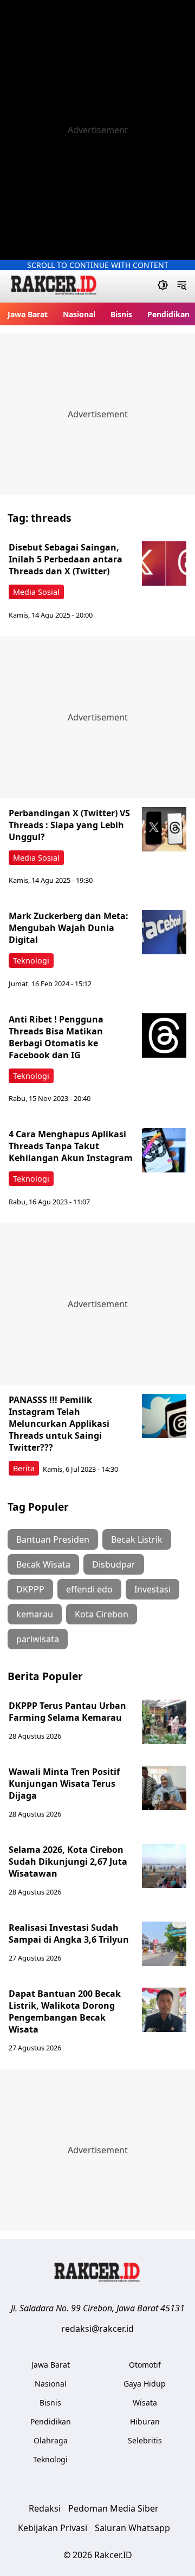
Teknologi (31, 961)
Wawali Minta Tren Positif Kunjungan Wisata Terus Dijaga (64, 1784)
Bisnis (121, 314)
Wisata (145, 2403)
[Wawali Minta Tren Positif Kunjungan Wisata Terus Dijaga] (164, 1788)
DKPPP (30, 1589)
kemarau (35, 1614)
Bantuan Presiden (53, 1539)
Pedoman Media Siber (113, 2508)
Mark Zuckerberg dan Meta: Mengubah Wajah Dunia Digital (69, 928)
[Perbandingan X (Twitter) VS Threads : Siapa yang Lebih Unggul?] (164, 829)
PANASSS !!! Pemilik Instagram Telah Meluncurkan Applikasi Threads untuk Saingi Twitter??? (59, 1424)
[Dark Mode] (163, 286)
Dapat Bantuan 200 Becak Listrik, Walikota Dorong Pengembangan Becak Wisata (65, 2011)
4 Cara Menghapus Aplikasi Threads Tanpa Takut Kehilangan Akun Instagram (71, 1146)
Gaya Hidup (145, 2384)
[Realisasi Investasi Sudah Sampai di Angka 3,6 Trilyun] (164, 1944)
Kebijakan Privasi (53, 2528)
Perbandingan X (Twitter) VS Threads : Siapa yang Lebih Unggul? (69, 825)
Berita (24, 1468)
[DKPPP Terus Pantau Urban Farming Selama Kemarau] (164, 1722)
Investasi (152, 1589)
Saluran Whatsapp (132, 2528)
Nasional (79, 314)
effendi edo (89, 1589)
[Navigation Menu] (182, 286)
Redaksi (45, 2508)
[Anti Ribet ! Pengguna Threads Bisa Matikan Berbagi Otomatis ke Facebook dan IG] (164, 1035)
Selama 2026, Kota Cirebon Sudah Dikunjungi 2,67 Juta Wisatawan (68, 1861)
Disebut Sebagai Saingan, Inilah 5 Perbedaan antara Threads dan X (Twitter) (66, 559)
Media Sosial (36, 592)
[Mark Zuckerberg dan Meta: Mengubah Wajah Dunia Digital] (164, 932)
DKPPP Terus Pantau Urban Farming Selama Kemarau (67, 1712)
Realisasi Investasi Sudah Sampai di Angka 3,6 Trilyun (69, 1933)
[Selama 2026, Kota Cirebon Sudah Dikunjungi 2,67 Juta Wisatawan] (164, 1866)
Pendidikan (168, 314)
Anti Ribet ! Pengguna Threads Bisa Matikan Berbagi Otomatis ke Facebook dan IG (56, 1037)
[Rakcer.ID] (54, 287)
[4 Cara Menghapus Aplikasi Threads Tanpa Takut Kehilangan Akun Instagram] (164, 1150)
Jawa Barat (28, 314)
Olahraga (51, 2440)
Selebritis (145, 2440)
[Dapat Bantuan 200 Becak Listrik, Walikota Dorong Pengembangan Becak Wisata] (164, 2010)
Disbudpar (114, 1564)
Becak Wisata (43, 1564)
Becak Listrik (137, 1539)
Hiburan (145, 2421)
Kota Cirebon (102, 1614)
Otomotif (145, 2365)
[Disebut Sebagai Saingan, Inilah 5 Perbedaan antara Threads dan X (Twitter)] (164, 563)
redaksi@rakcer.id (97, 2329)
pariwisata (38, 1639)
